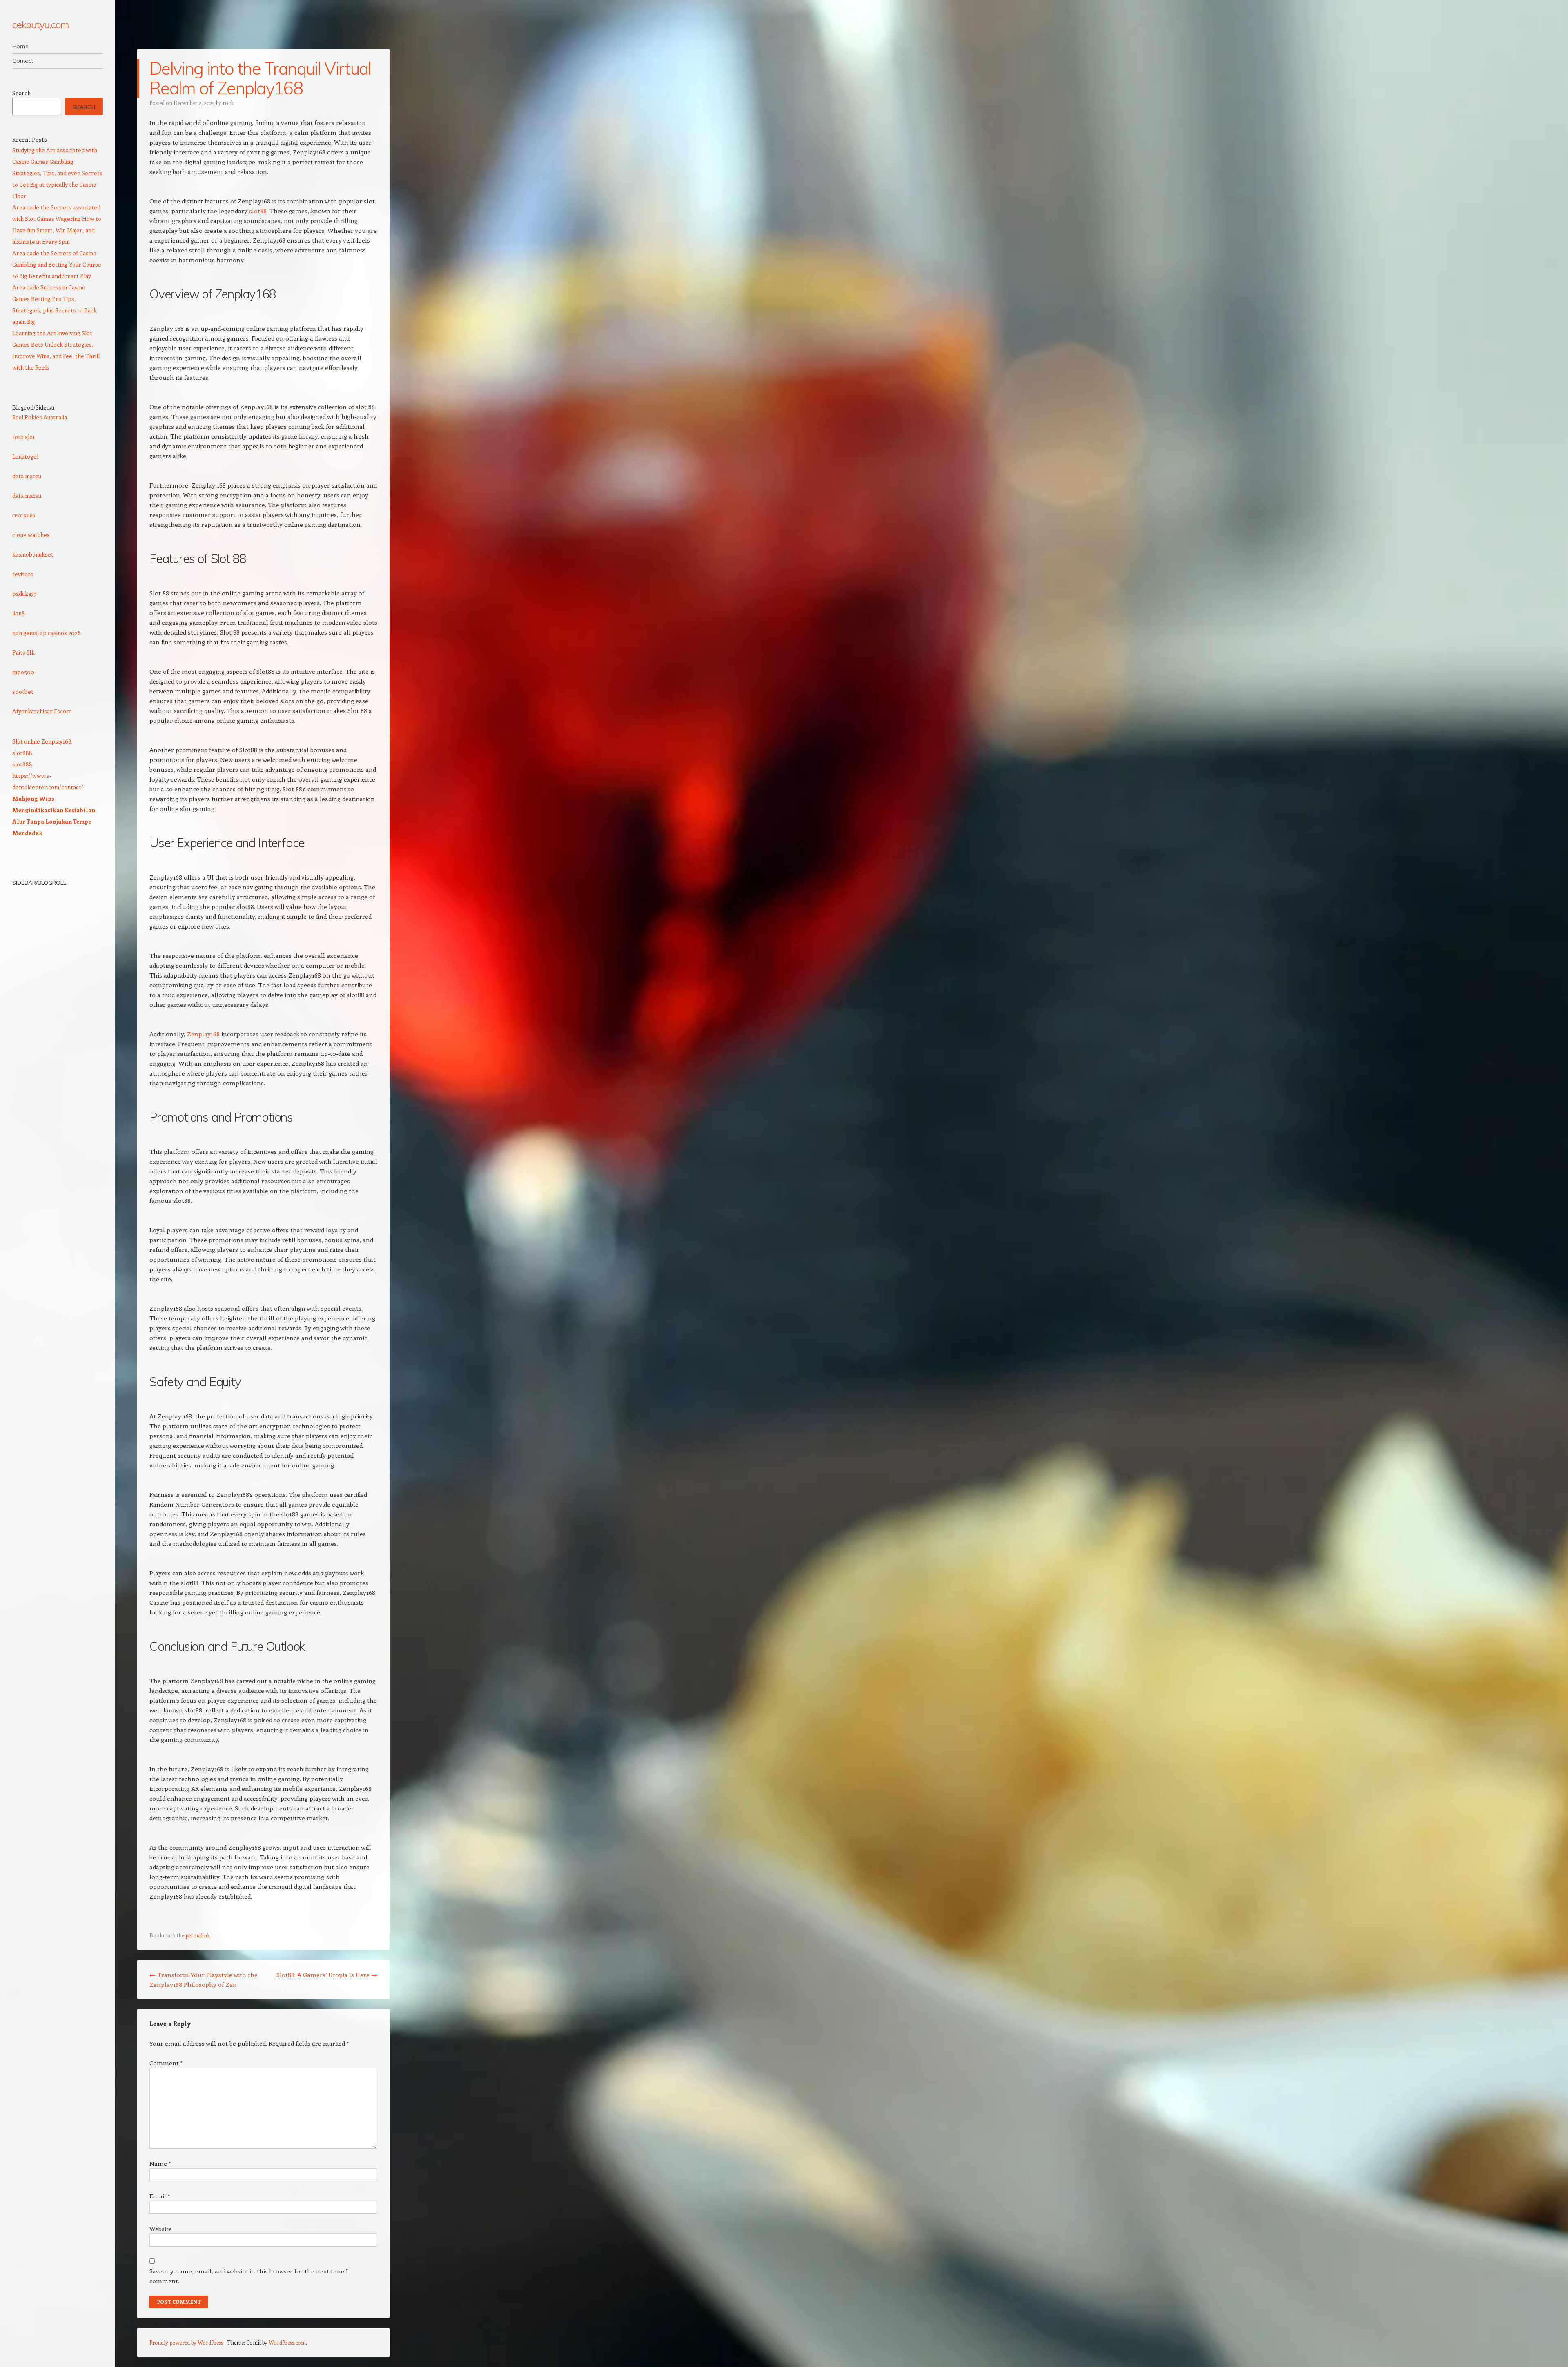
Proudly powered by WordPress (186, 2342)
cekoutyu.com (40, 24)
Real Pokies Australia (40, 417)
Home (20, 46)
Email (160, 2196)
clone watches (31, 535)
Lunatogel (25, 456)
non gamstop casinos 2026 (47, 633)
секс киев (24, 515)
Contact (23, 61)
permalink (198, 1935)
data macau (27, 476)
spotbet (23, 691)
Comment (166, 2063)
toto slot (24, 437)
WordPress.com (287, 2342)
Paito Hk (23, 652)
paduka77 (24, 593)
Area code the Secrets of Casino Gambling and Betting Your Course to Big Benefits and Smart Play (57, 264)
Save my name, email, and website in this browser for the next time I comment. (249, 2276)
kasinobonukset (33, 554)
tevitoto (23, 574)
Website (161, 2229)
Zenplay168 (203, 1034)
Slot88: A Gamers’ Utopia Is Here (327, 1975)
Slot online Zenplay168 (42, 741)
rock (228, 103)
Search (21, 93)
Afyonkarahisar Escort (42, 711)
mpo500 (23, 672)
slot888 (22, 753)
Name (160, 2163)
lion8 (19, 613)
